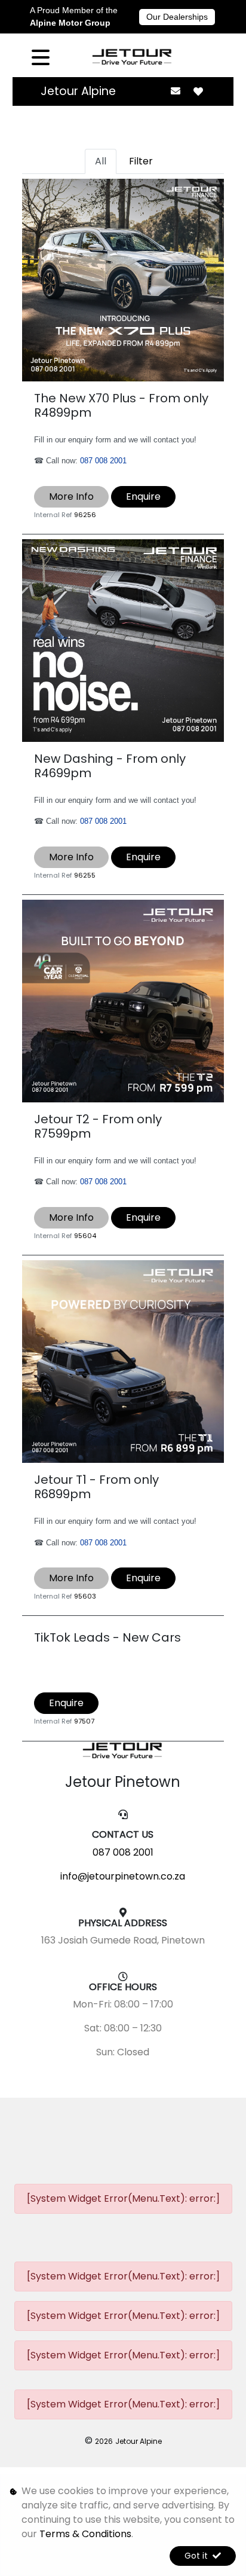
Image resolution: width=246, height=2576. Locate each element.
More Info (71, 496)
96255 (85, 875)
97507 (84, 1721)
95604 (85, 1236)
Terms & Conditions (85, 2534)
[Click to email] (175, 91)
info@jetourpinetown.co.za (123, 1876)
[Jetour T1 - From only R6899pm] (123, 1361)
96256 (85, 515)
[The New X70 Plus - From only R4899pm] (123, 279)
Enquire (143, 496)
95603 (85, 1596)
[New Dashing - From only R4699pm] (123, 640)
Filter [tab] (141, 161)
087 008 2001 (103, 461)
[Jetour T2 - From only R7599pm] (123, 1000)
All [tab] (101, 161)
